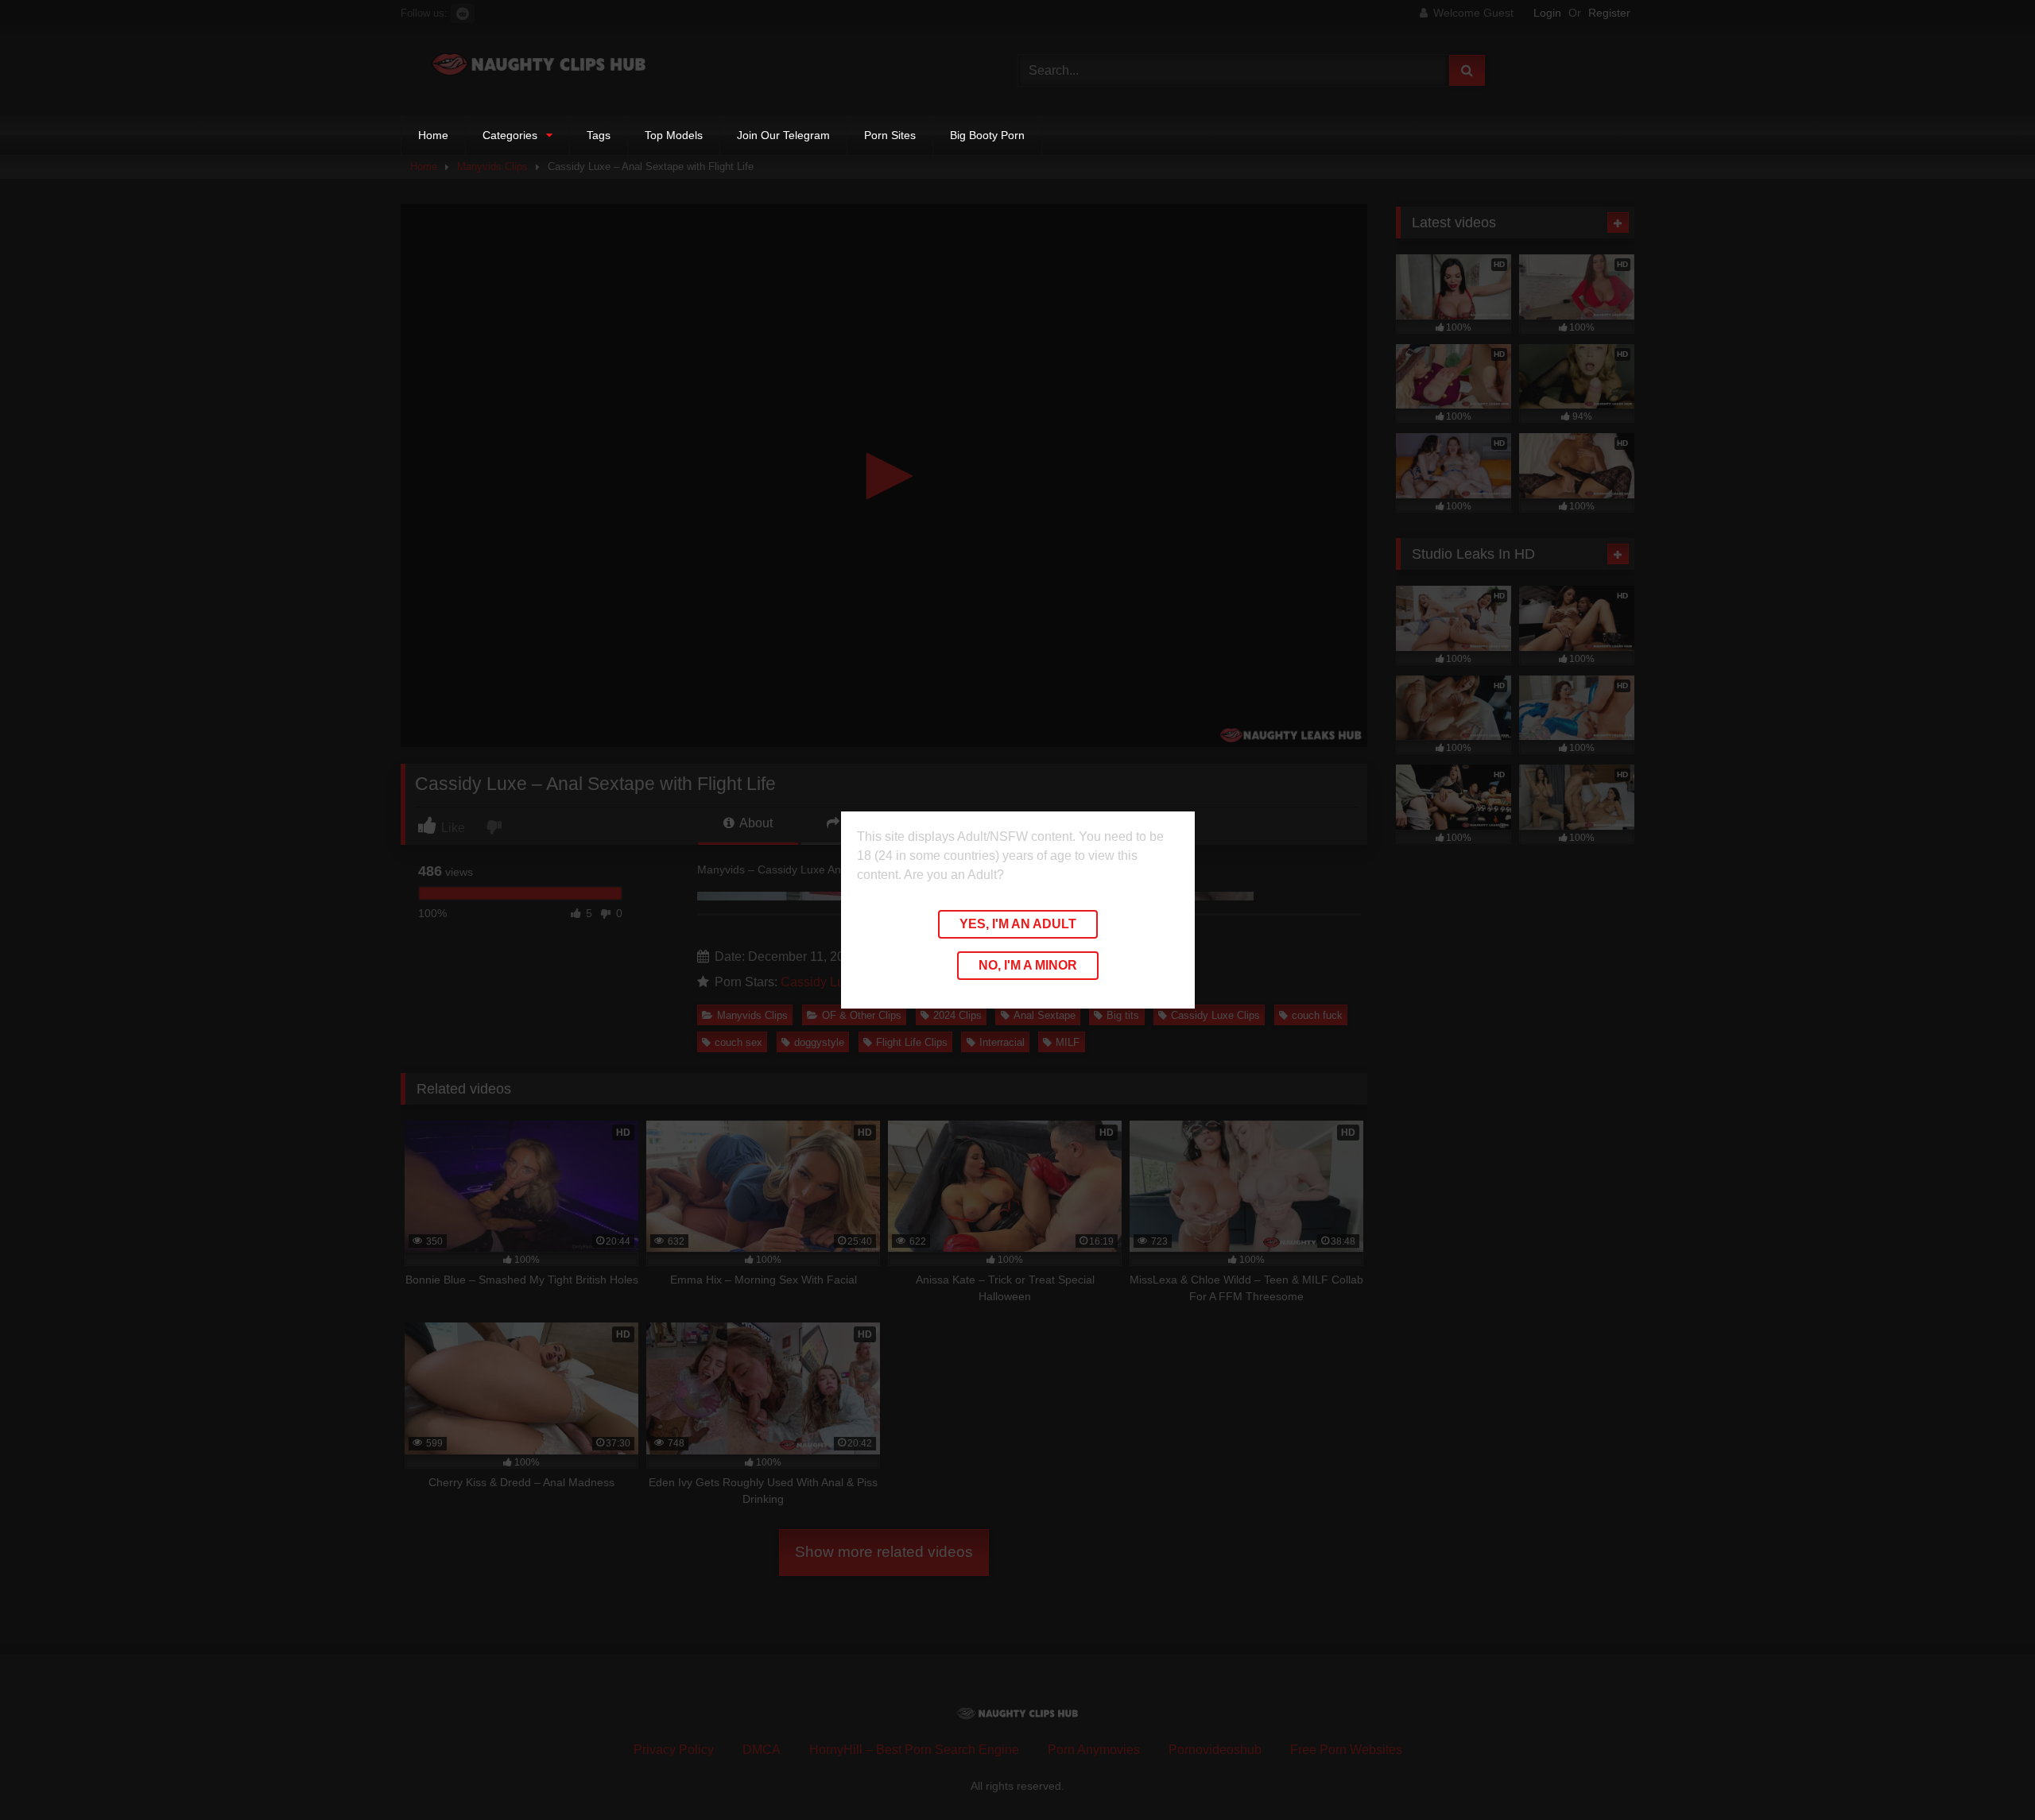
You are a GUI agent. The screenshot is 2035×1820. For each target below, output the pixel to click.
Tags (599, 135)
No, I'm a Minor (1028, 965)
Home (433, 135)
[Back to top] (1986, 1773)
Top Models (674, 135)
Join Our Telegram (783, 135)
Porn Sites (890, 135)
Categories (510, 135)
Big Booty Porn (987, 135)
